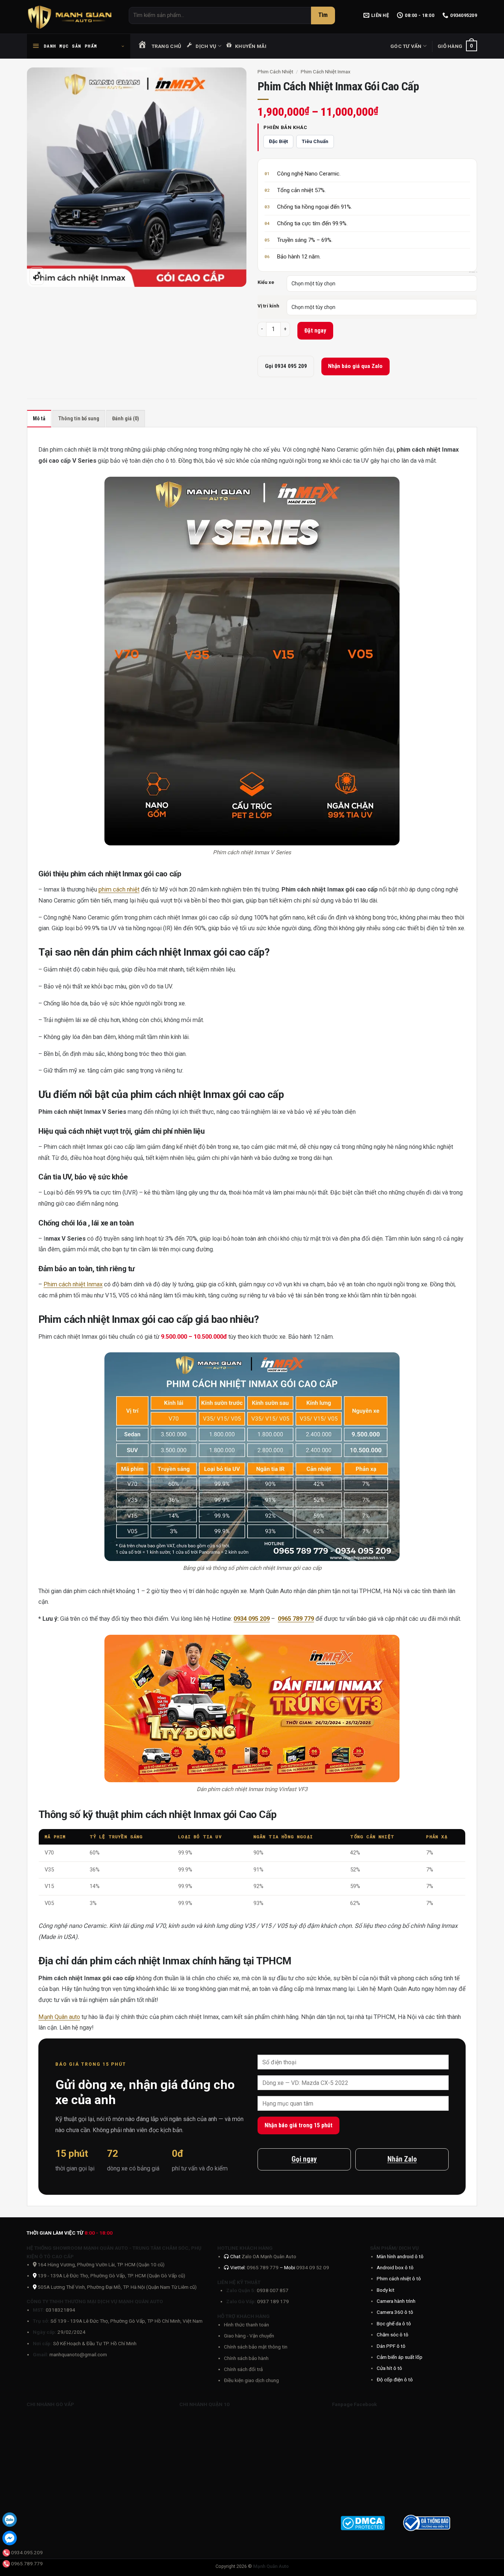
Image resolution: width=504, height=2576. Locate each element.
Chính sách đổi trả (243, 2369)
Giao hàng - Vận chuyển (249, 2336)
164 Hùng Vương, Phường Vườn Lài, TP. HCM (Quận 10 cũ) (101, 2264)
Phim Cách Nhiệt (275, 72)
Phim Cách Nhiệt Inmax (326, 72)
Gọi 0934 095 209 (286, 366)
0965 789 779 (263, 2267)
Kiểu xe (266, 282)
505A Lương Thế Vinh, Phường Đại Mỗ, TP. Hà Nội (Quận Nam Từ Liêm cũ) (117, 2287)
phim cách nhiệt (119, 889)
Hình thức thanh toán (246, 2325)
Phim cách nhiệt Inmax (73, 1284)
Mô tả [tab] (39, 419)
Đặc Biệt (278, 141)
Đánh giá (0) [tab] (126, 419)
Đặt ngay (315, 331)
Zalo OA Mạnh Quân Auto (269, 2256)
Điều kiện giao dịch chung (251, 2380)
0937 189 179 (273, 2301)
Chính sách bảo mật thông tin (256, 2347)
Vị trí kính (268, 306)
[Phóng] (37, 276)
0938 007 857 (273, 2290)
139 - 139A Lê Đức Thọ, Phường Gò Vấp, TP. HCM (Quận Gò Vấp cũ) (111, 2276)
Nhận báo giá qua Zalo (355, 366)
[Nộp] (323, 15)
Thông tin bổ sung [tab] (79, 419)
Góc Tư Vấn (406, 46)
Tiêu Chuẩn (315, 141)
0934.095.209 (27, 2552)
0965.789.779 (27, 2563)
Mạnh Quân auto (59, 2017)
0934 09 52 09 (313, 2267)
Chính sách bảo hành (246, 2358)
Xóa (473, 271)
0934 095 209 (252, 1619)
